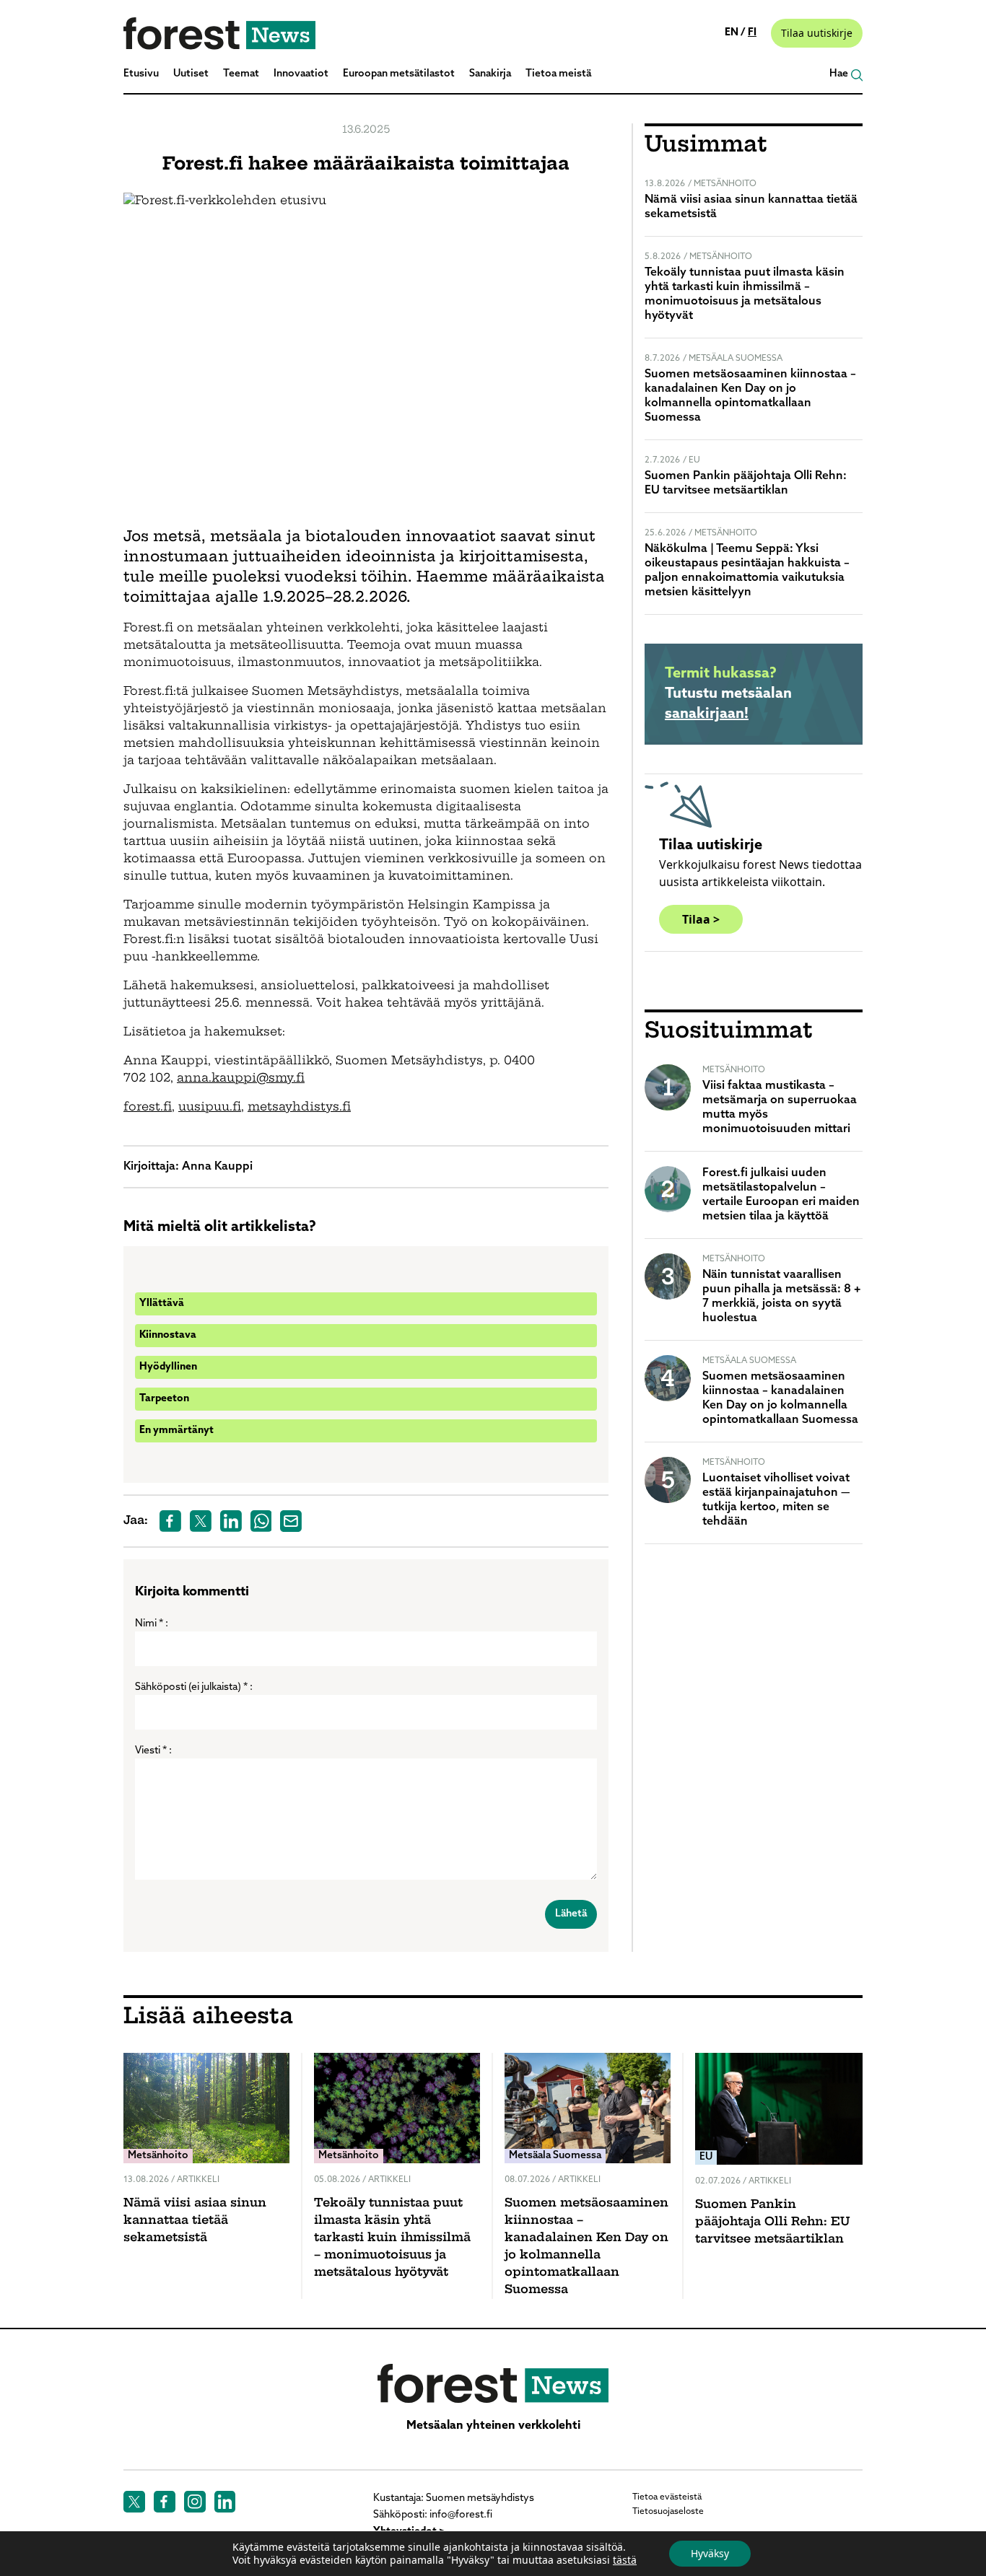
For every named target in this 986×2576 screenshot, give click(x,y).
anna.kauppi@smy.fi (241, 1079)
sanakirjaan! (707, 714)
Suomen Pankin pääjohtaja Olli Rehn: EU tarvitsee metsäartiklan (746, 483)
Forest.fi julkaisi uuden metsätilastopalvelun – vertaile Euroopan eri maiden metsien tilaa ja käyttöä (781, 1195)
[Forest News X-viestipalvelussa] (134, 2502)
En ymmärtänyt (176, 1431)
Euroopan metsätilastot (399, 74)
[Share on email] (291, 1521)
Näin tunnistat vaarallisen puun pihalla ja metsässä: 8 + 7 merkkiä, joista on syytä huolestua (782, 1297)
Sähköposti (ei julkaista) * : (194, 1687)
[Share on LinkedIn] (231, 1521)
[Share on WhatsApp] (261, 1521)
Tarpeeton (164, 1399)
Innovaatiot (301, 74)
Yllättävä (162, 1304)
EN (733, 33)
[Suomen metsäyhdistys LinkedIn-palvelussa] (225, 2502)
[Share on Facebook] (170, 1521)
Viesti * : (153, 1751)
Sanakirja (490, 74)
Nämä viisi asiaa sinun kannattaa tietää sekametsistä (751, 207)
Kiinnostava (168, 1335)
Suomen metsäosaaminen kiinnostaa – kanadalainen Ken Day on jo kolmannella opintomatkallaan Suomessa (750, 396)
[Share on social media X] (201, 1521)
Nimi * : (152, 1624)
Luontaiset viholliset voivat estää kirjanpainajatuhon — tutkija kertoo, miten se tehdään (776, 1500)
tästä (625, 2560)
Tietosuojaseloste (668, 2512)
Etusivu (141, 74)
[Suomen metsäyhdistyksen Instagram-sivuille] (195, 2502)
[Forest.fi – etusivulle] (493, 2383)
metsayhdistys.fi (299, 1108)
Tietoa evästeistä (667, 2497)
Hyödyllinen (168, 1367)
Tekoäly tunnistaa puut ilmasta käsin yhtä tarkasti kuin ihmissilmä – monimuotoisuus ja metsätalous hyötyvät (745, 294)
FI (752, 33)
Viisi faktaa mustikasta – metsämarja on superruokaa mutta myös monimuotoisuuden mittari (780, 1108)
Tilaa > (701, 919)
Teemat (241, 74)
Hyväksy (710, 2553)
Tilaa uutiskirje (817, 33)
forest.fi (148, 1108)
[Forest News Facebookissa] (165, 2502)
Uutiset (191, 74)
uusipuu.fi (210, 1108)
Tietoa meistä (558, 74)
